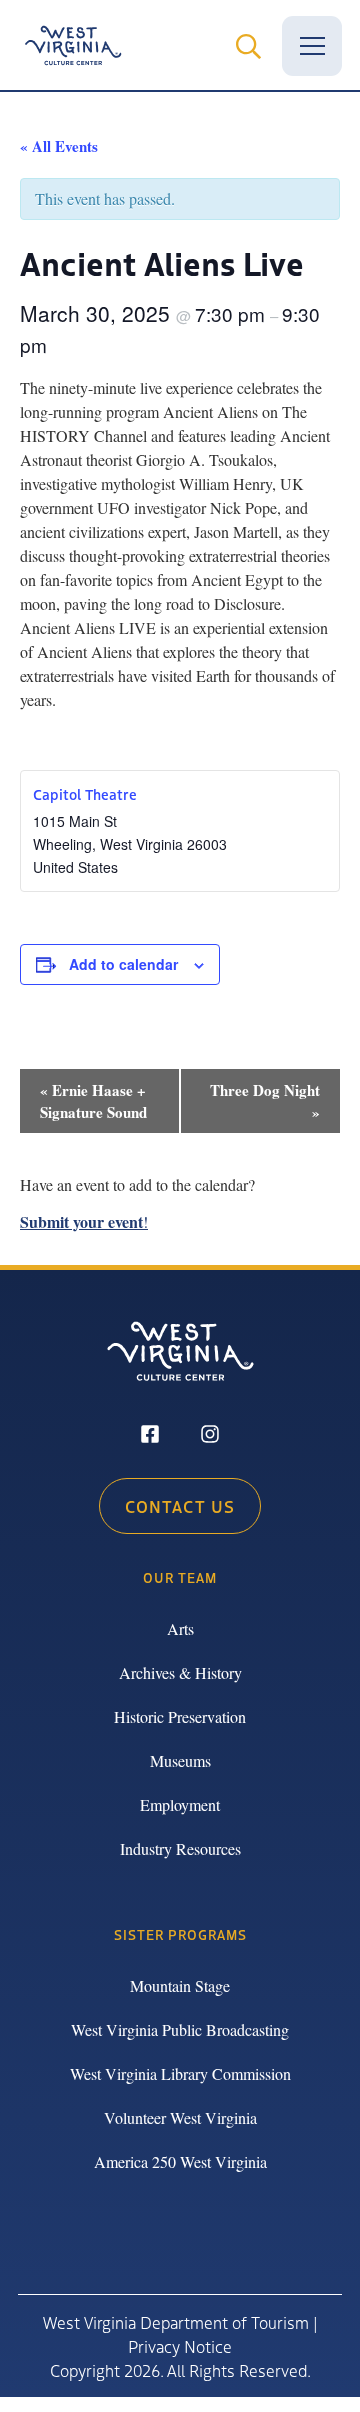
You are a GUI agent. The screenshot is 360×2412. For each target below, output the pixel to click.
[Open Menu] (312, 46)
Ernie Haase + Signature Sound (93, 1101)
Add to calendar (123, 964)
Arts (180, 1628)
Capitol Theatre (85, 794)
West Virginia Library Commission (180, 2073)
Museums (180, 1760)
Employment (180, 1804)
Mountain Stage (180, 1985)
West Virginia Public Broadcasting (180, 2029)
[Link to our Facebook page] (150, 1436)
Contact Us (180, 1506)
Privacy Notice (180, 2346)
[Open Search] (248, 46)
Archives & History (180, 1672)
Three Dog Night (265, 1101)
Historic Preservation (180, 1716)
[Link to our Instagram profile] (210, 1436)
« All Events (59, 146)
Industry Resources (180, 1848)
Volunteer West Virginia (180, 2117)
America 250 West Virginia (180, 2161)
